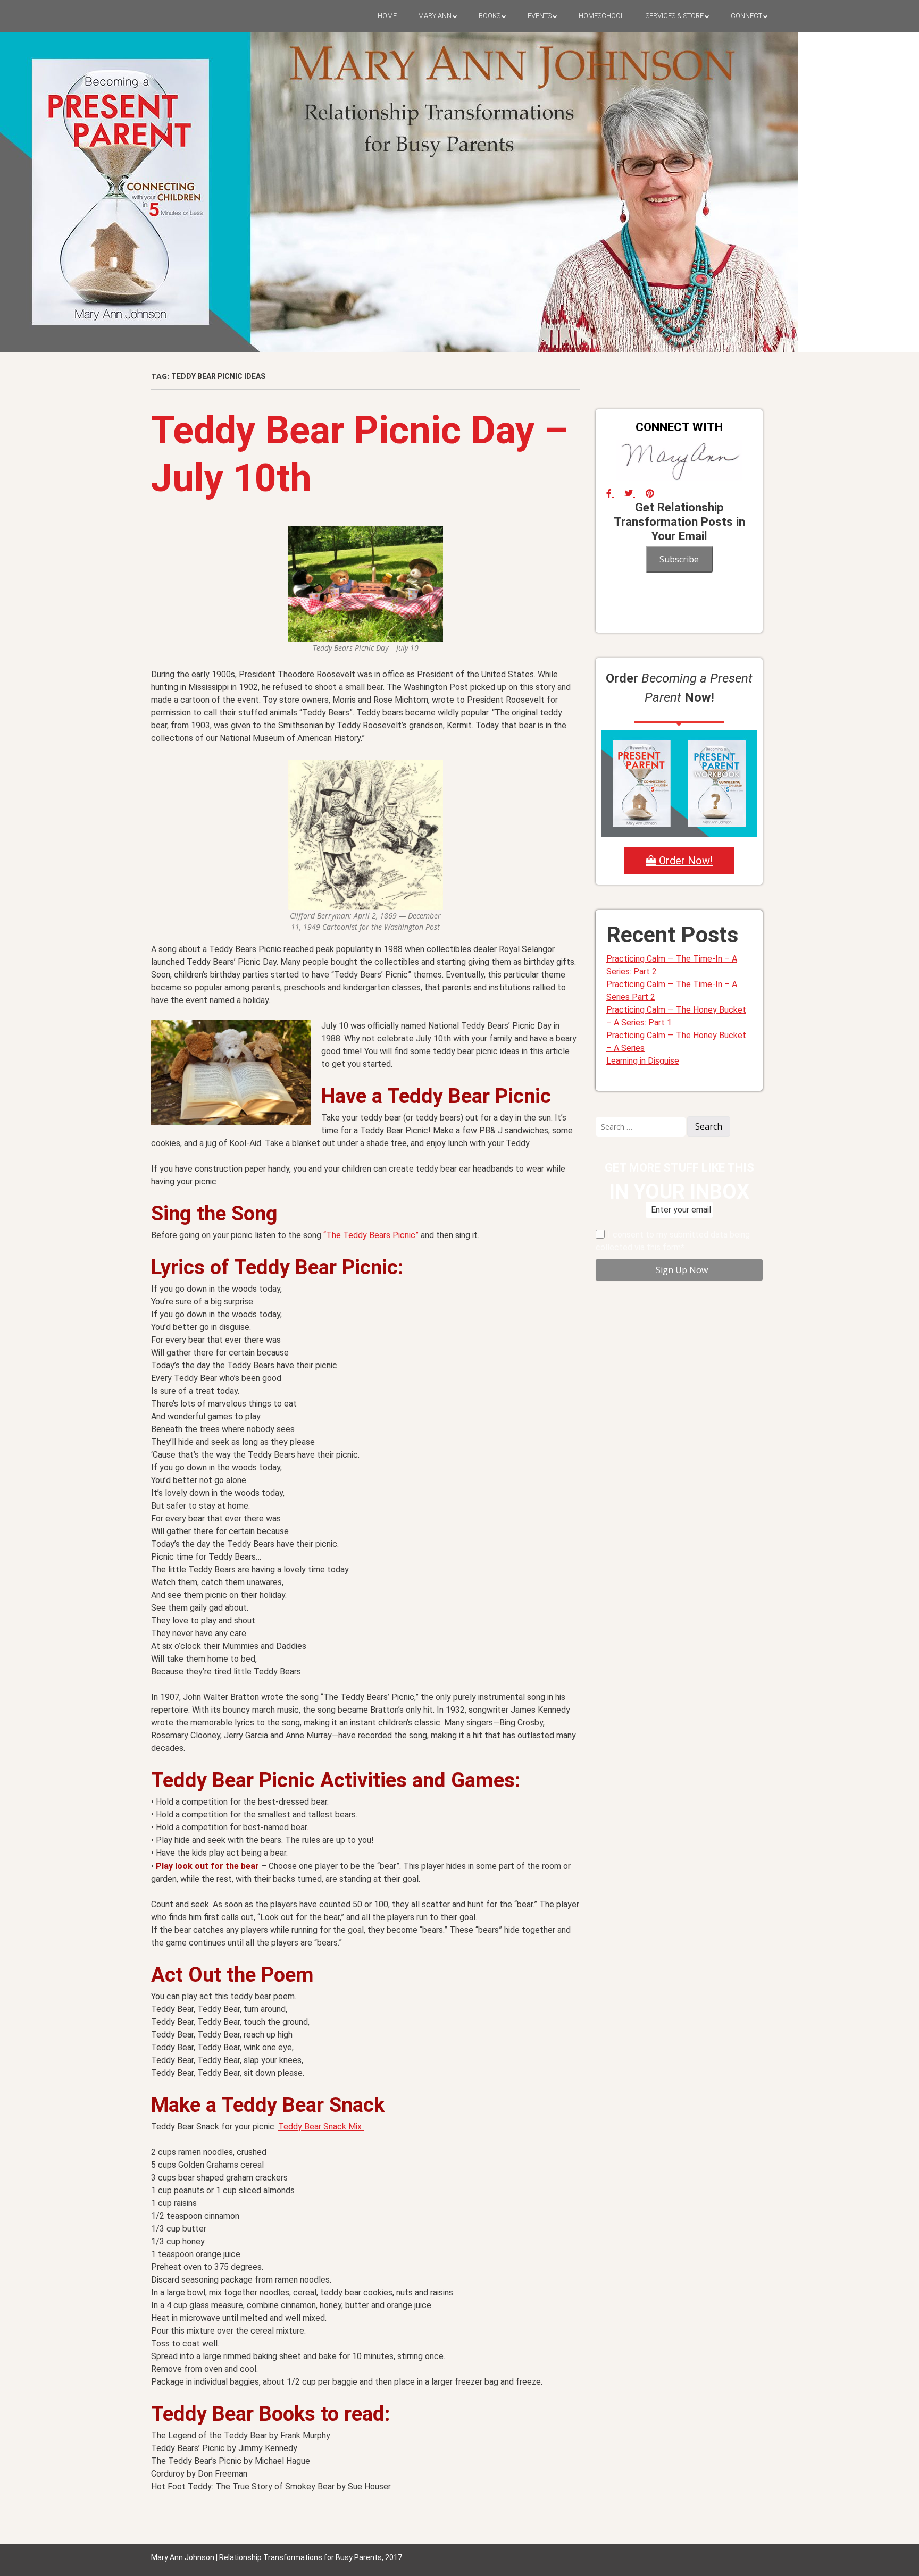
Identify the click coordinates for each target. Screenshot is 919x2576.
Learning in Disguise (643, 1061)
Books (490, 16)
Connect (746, 16)
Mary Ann (435, 16)
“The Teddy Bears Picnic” (372, 1235)
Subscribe (679, 559)
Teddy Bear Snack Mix (321, 2127)
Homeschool (601, 16)
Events (540, 16)
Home (387, 16)
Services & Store (675, 16)
